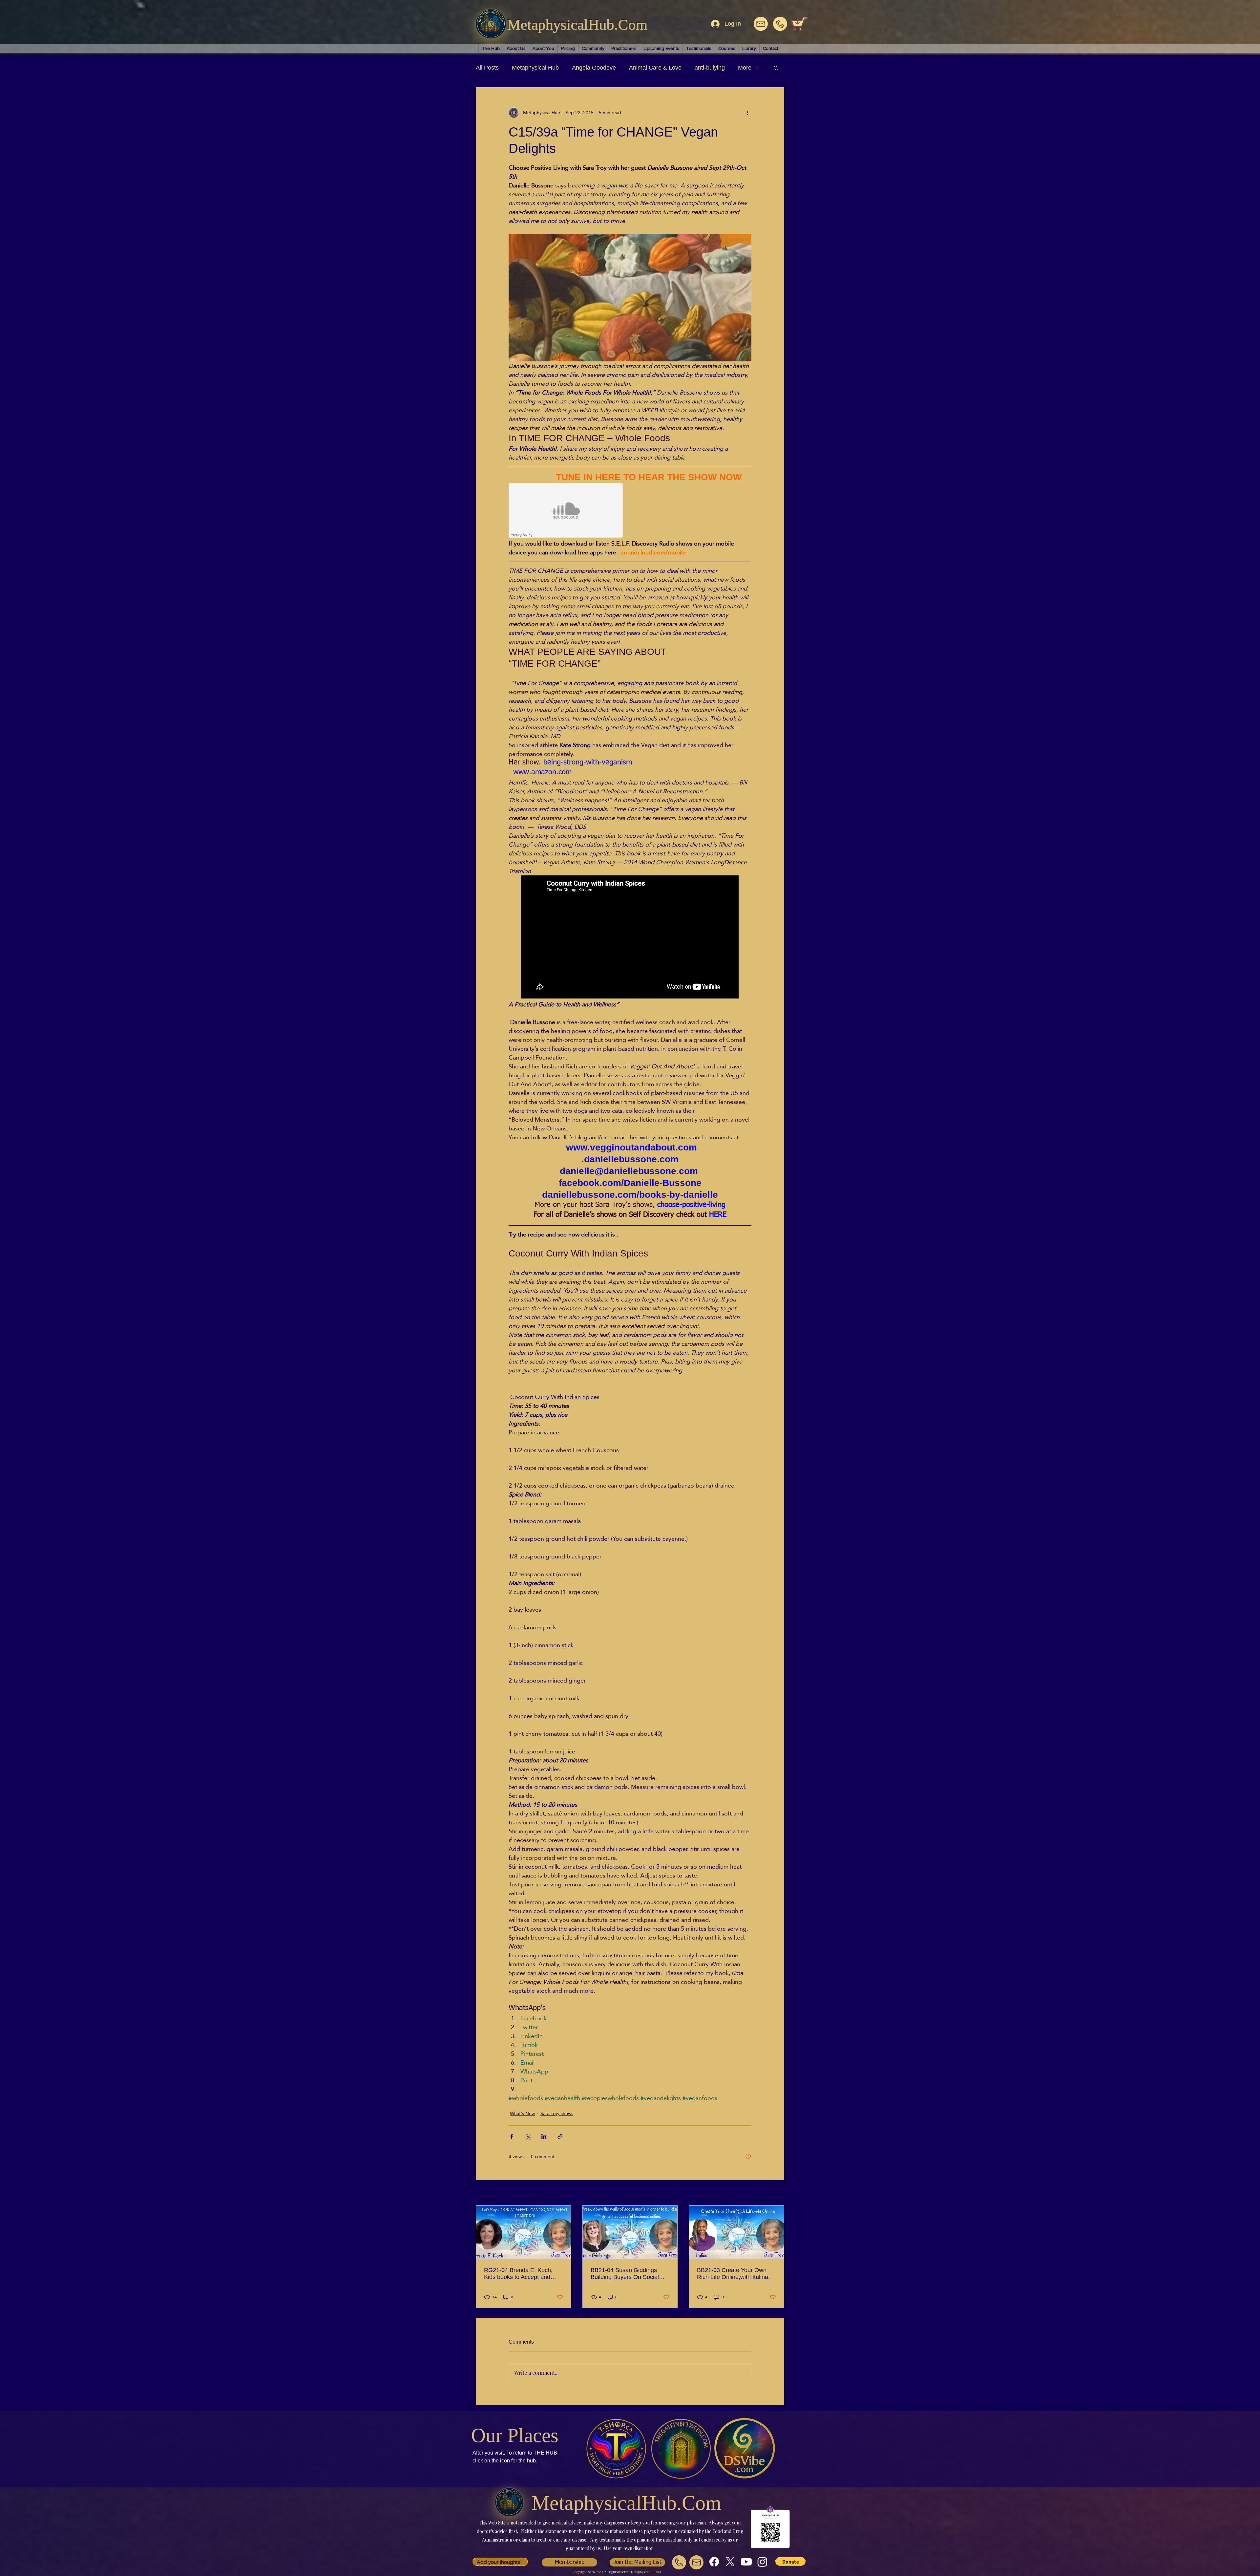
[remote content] (566, 511)
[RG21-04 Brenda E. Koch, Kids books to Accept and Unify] (524, 2232)
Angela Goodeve (594, 68)
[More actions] (747, 113)
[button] (776, 68)
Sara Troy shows (557, 2114)
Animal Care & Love (655, 68)
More (745, 68)
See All (777, 2194)
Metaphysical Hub (535, 68)
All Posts (487, 68)
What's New (522, 2114)
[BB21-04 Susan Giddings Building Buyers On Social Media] (630, 2232)
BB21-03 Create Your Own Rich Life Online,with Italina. (733, 2274)
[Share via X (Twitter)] (528, 2136)
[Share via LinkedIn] (544, 2136)
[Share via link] (560, 2136)
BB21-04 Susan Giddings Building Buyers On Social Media (625, 2274)
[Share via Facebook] (512, 2136)
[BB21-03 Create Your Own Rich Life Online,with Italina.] (736, 2232)
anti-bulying (710, 68)
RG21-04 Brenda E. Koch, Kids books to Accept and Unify (518, 2274)
